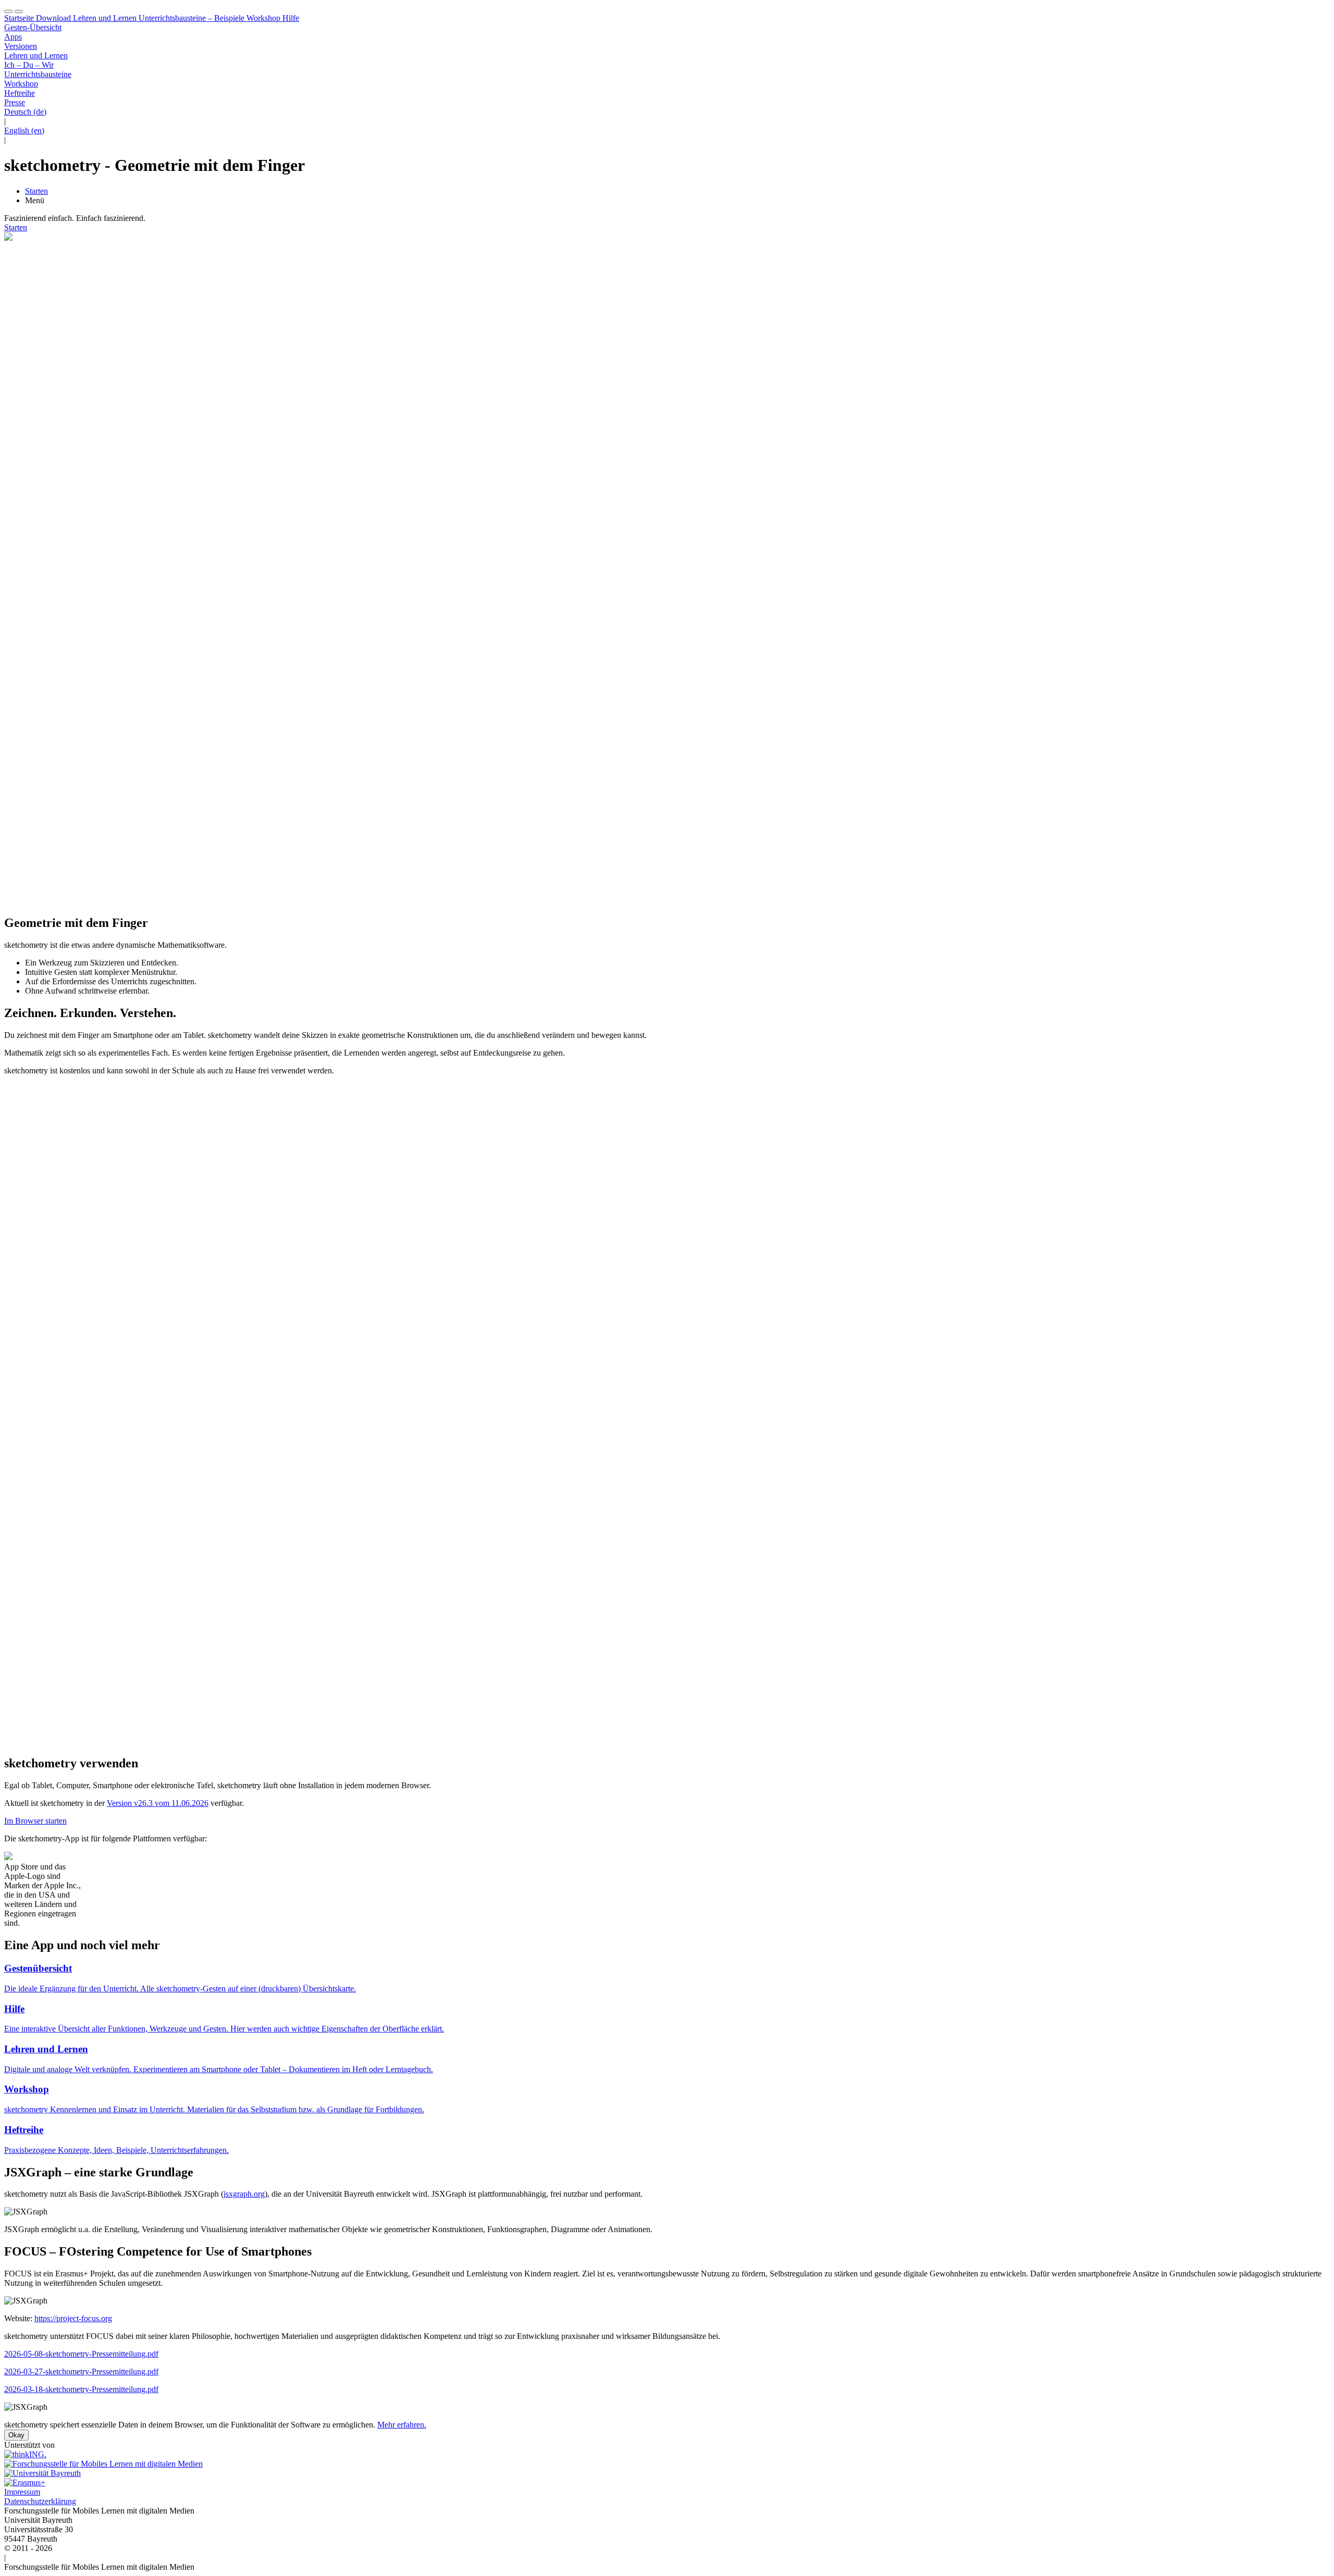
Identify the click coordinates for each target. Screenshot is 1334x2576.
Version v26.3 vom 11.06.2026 (158, 1803)
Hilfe (290, 18)
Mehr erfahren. (402, 2425)
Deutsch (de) (25, 112)
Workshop (262, 18)
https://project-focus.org (73, 2318)
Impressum (22, 2492)
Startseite (19, 18)
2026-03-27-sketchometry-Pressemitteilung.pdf (81, 2371)
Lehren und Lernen (104, 18)
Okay (16, 2435)
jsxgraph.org (244, 2194)
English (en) (24, 131)
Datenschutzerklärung (40, 2501)
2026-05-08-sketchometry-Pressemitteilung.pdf (81, 2354)
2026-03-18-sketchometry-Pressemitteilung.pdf (81, 2389)
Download (52, 18)
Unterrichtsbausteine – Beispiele (190, 18)
